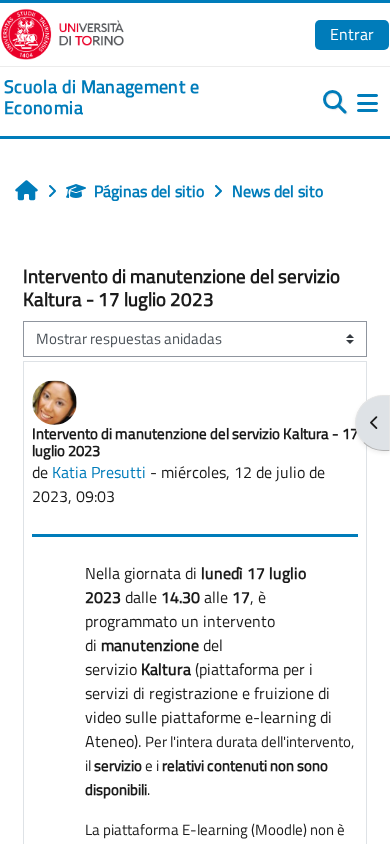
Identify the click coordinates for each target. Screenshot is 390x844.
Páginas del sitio (149, 191)
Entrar (352, 34)
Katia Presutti (99, 472)
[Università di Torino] (62, 32)
